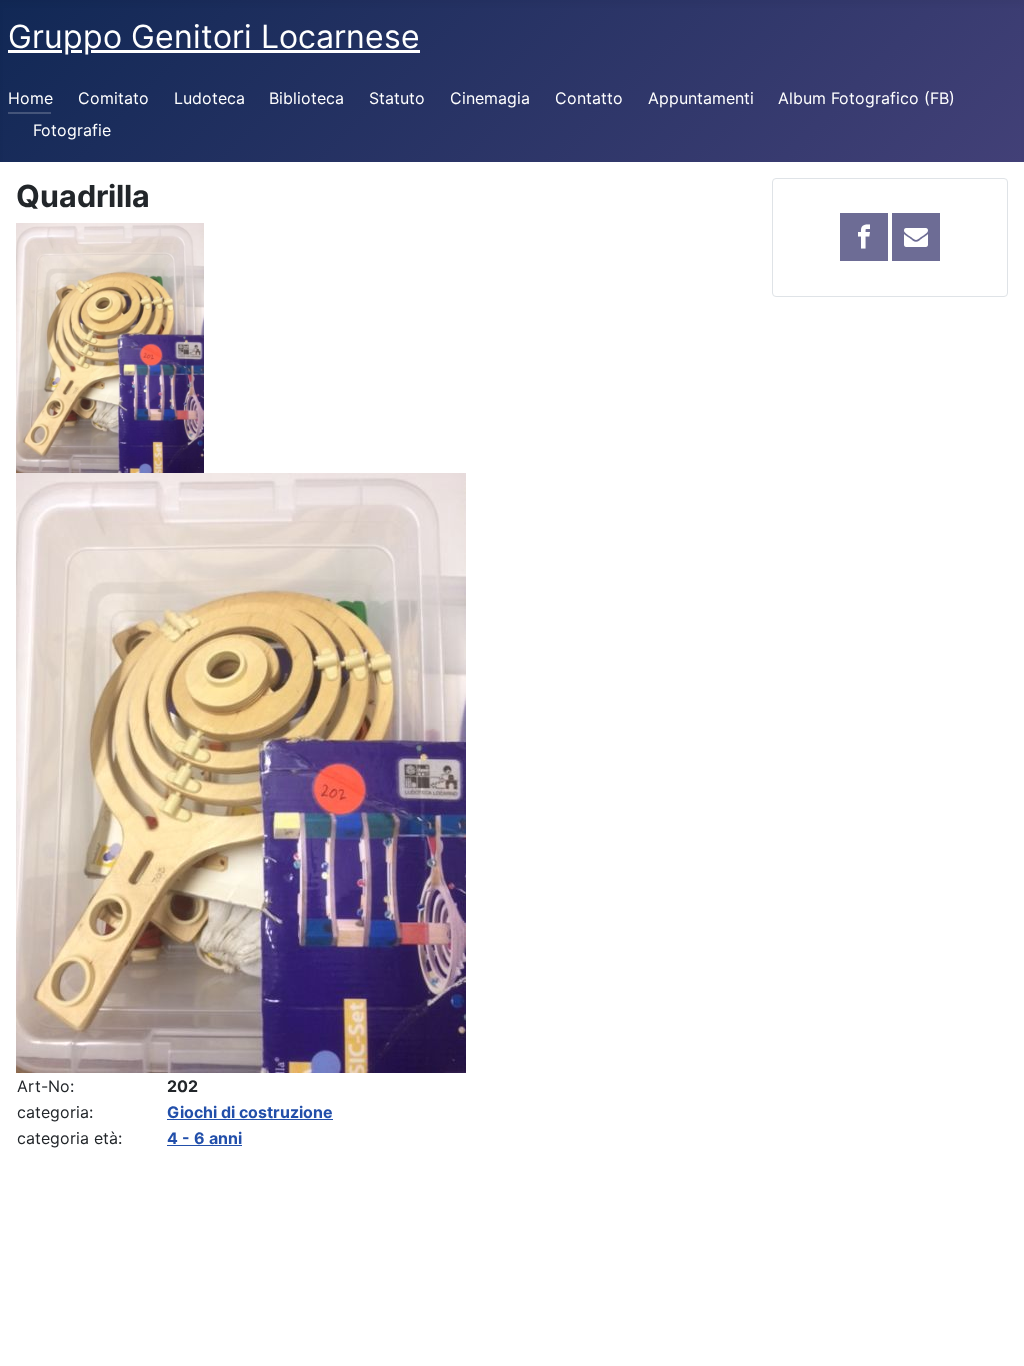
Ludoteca (209, 98)
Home (30, 98)
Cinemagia (490, 98)
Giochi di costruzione (250, 1112)
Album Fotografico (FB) (866, 98)
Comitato (113, 98)
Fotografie (72, 130)
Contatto (589, 98)
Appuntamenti (701, 98)
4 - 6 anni (204, 1138)
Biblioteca (306, 98)
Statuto (397, 98)
